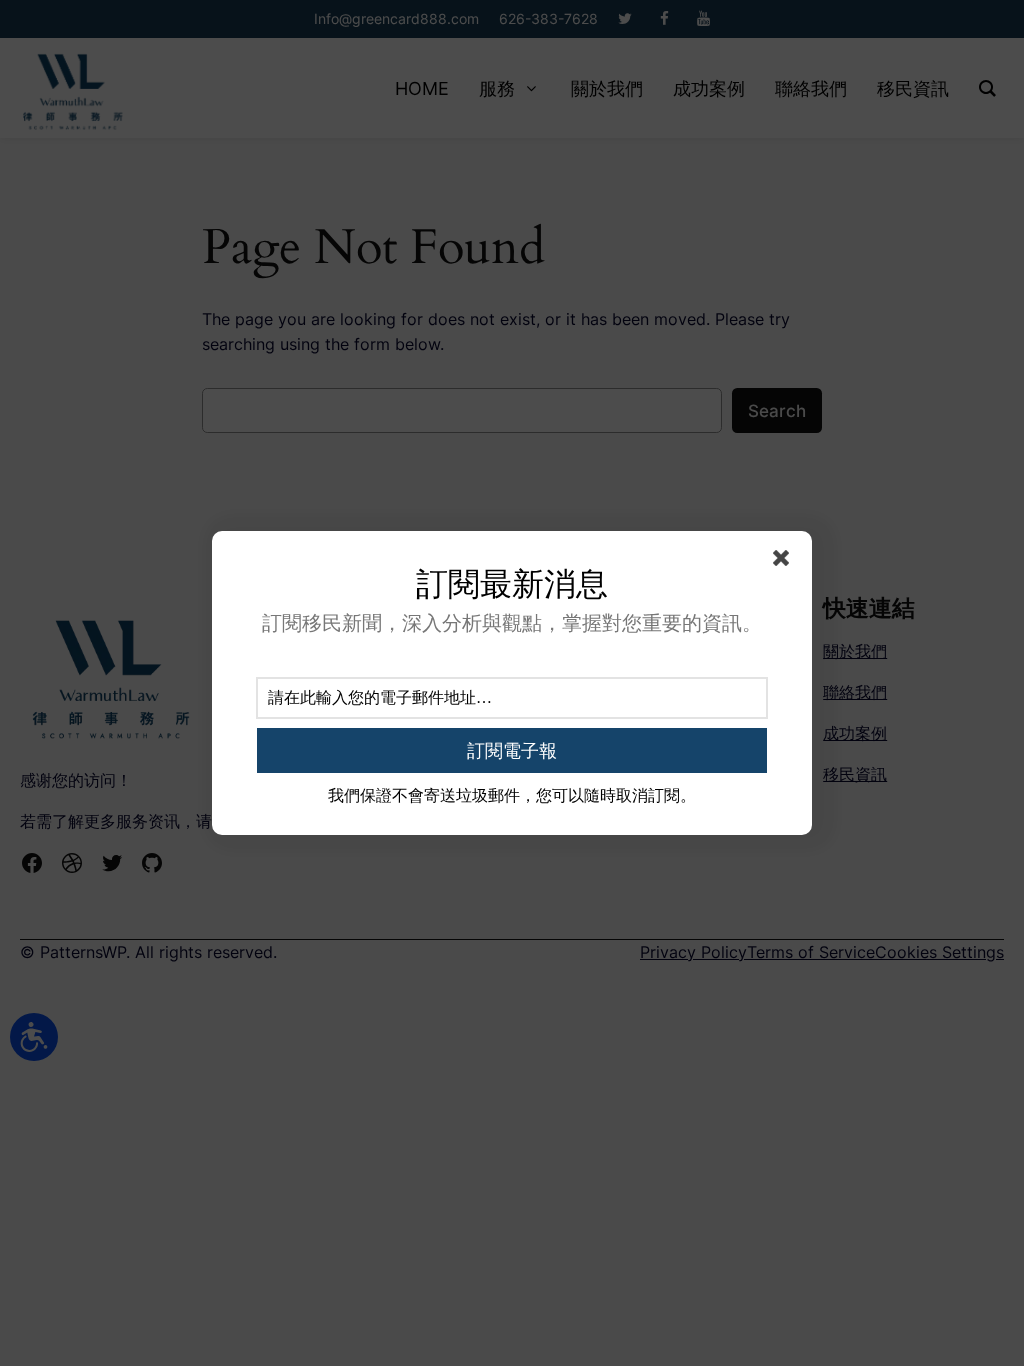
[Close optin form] (785, 562)
